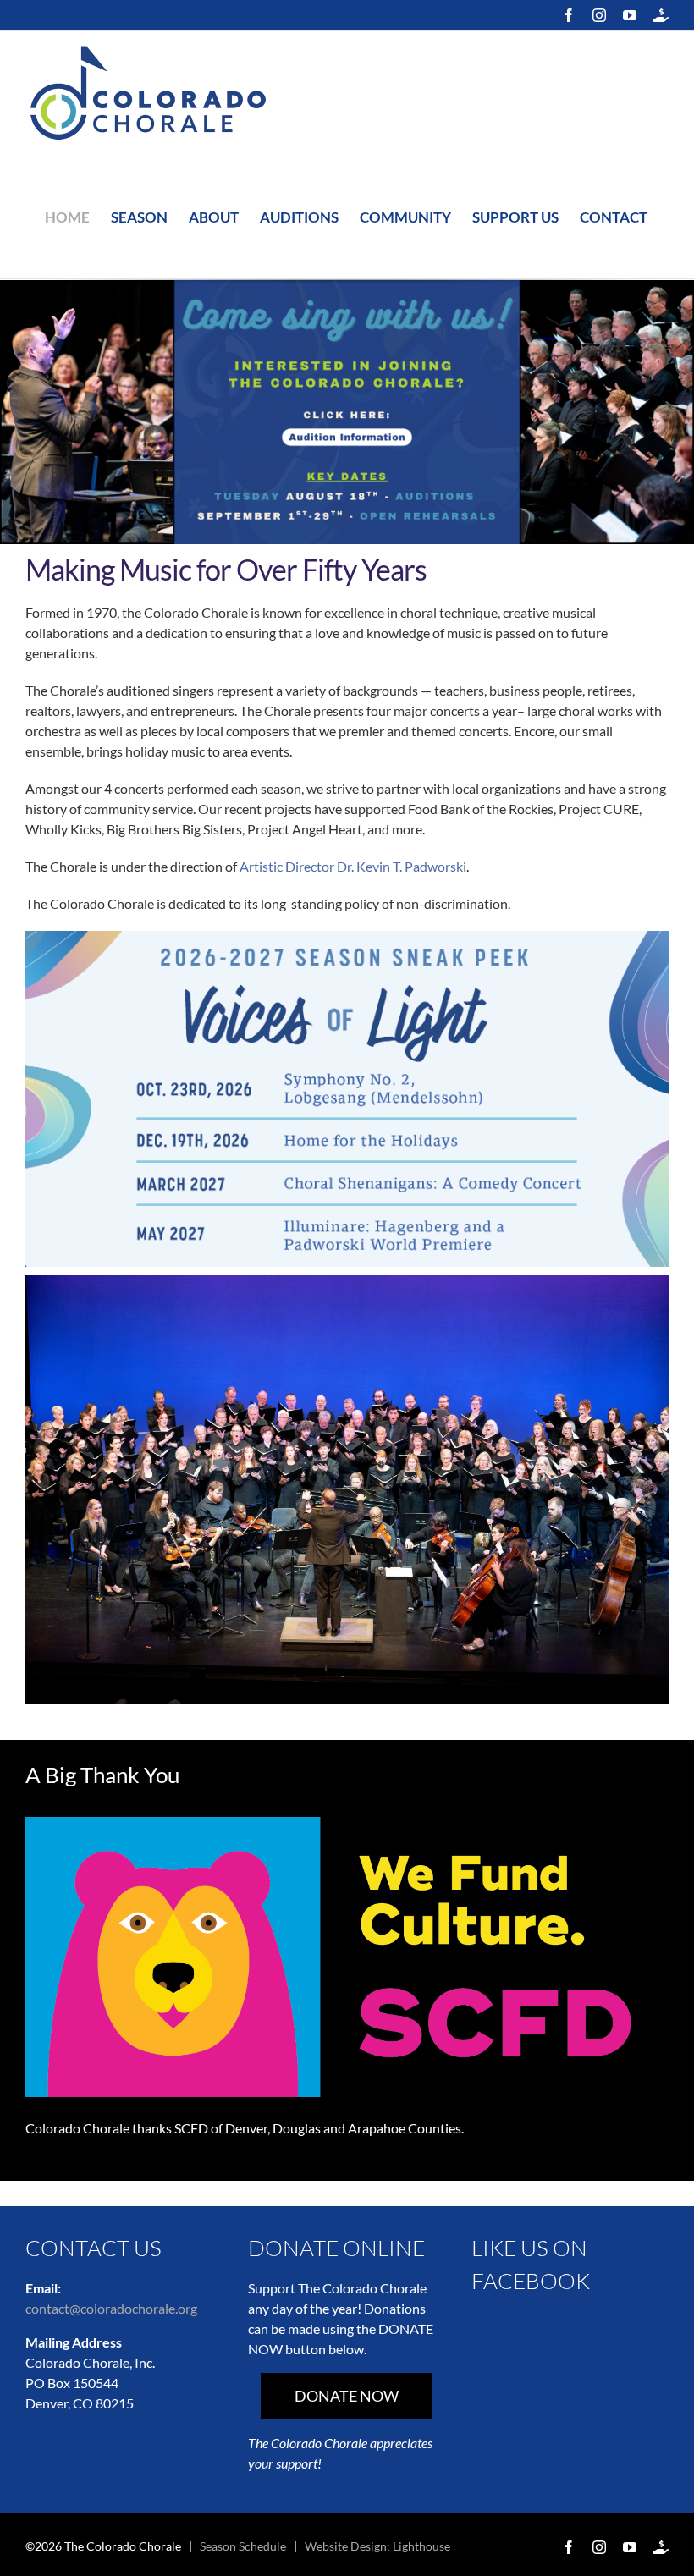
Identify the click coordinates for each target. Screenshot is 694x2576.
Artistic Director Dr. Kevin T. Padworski (353, 866)
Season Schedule (243, 2546)
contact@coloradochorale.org (111, 2308)
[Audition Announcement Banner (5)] (347, 286)
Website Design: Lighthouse (377, 2546)
